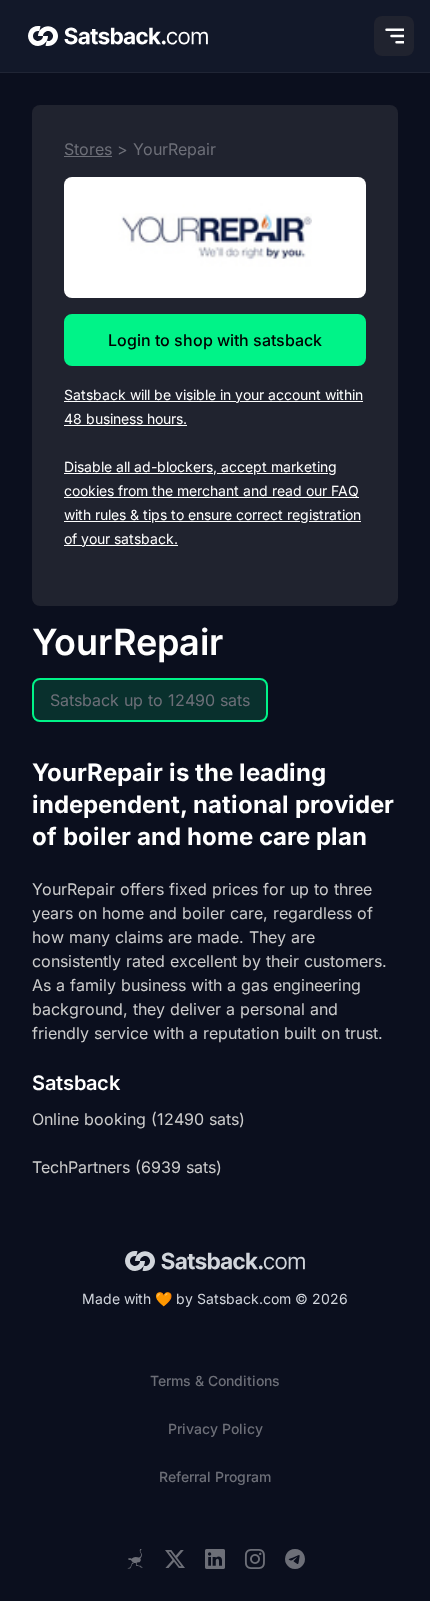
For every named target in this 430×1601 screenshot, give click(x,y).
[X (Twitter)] (175, 1559)
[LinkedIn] (215, 1559)
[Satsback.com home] (118, 36)
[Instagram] (255, 1559)
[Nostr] (135, 1559)
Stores (88, 149)
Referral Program (215, 1476)
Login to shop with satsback (215, 340)
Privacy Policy (215, 1428)
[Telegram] (295, 1559)
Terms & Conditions (215, 1380)
